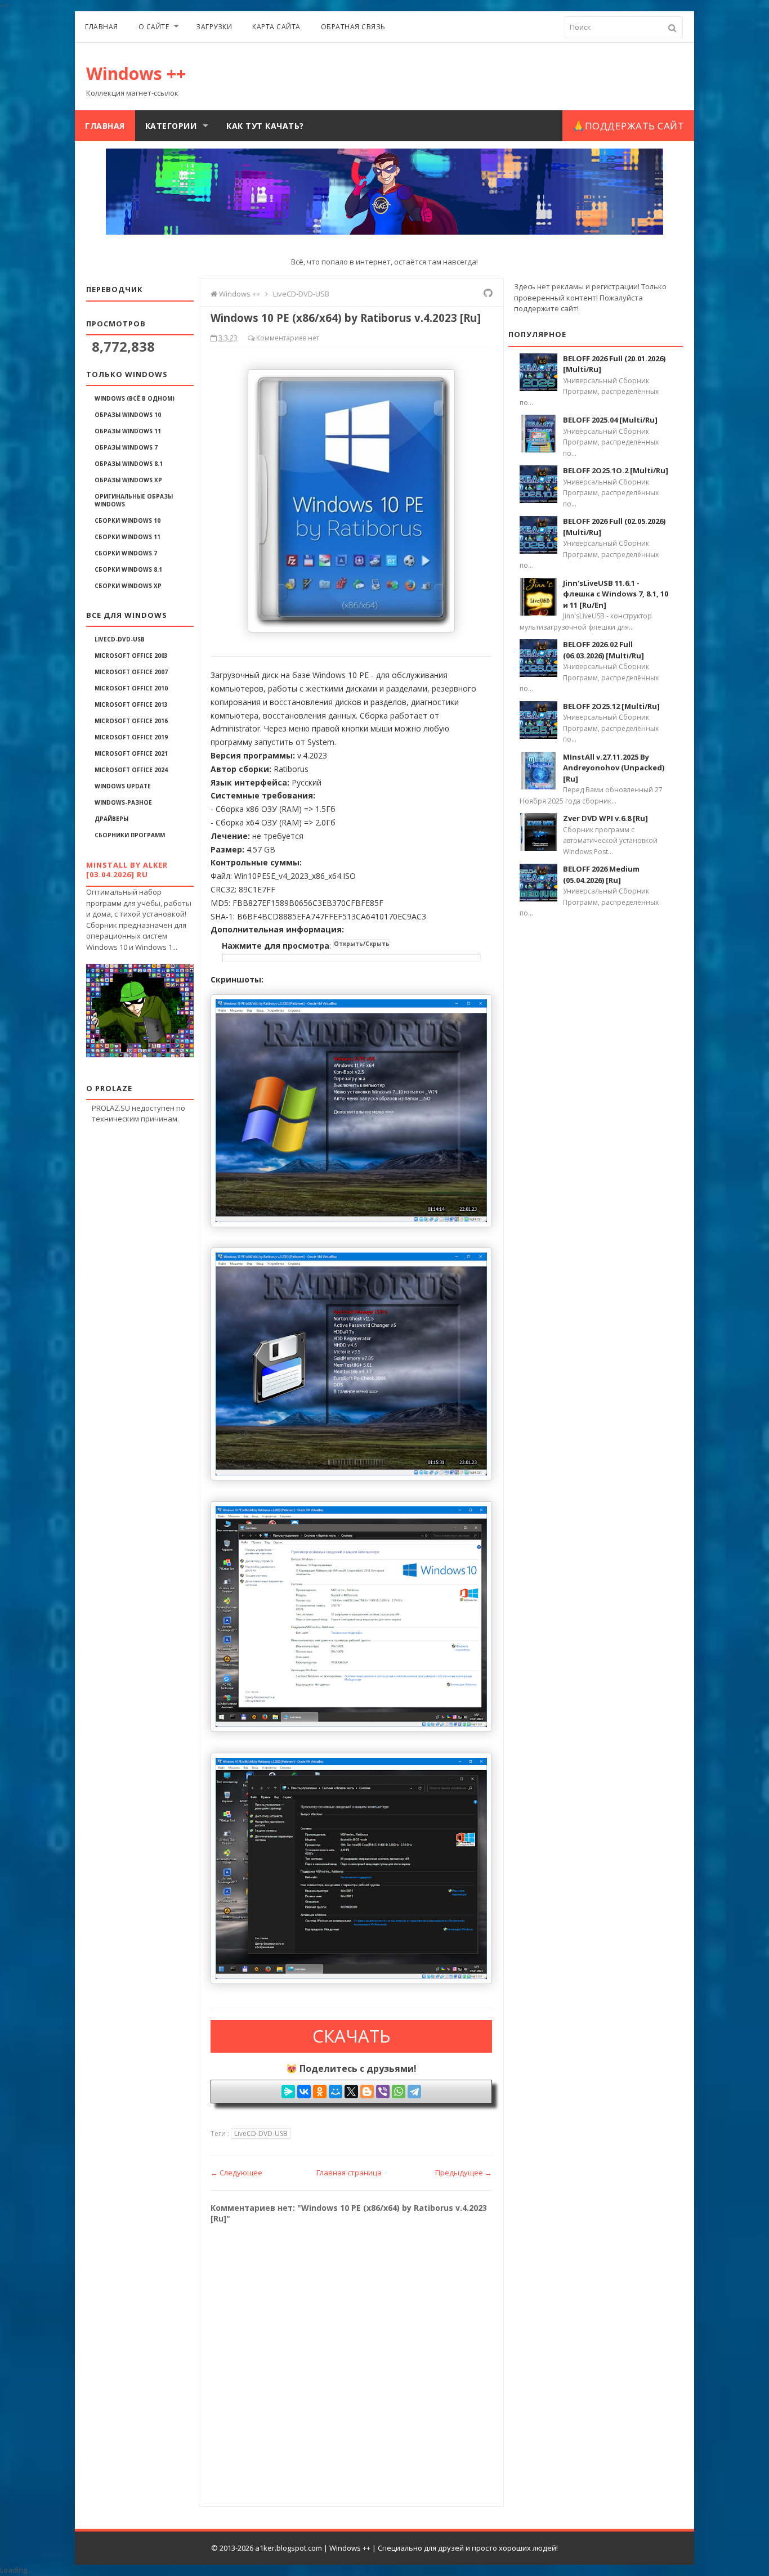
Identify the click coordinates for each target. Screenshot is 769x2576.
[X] (351, 2092)
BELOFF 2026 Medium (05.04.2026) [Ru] (601, 874)
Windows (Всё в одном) (135, 398)
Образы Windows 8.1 (129, 464)
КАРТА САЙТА (276, 27)
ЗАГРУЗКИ (214, 27)
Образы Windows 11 (128, 431)
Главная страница (349, 2173)
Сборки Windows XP (128, 586)
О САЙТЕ (154, 27)
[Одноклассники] (320, 2092)
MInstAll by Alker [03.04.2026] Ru (127, 870)
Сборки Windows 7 (126, 553)
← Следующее (236, 2173)
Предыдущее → (464, 2173)
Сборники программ (130, 835)
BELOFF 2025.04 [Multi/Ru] (610, 420)
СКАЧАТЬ (352, 2036)
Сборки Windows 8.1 (128, 569)
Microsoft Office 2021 (131, 753)
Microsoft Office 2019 (131, 737)
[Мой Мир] (336, 2092)
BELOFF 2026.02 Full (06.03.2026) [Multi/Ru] (603, 650)
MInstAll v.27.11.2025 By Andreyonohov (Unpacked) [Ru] (614, 768)
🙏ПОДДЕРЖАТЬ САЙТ (628, 126)
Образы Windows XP (128, 480)
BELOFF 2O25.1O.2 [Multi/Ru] (616, 470)
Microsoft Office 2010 (131, 688)
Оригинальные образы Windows (134, 500)
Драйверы (111, 819)
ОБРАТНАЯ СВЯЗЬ (353, 27)
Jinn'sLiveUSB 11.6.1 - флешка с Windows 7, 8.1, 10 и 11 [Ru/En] (616, 594)
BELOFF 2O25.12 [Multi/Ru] (611, 706)
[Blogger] (367, 2092)
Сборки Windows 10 (128, 520)
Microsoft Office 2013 (131, 704)
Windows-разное (123, 802)
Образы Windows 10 (128, 415)
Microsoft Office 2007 (131, 672)
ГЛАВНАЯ (102, 27)
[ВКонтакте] (304, 2092)
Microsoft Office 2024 (131, 770)
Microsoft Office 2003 (131, 656)
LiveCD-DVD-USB (120, 639)
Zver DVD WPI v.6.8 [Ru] (605, 818)
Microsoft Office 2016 (131, 721)
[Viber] (383, 2092)
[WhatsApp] (399, 2092)
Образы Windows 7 (126, 447)
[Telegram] (414, 2092)
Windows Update (123, 786)
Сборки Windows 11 (128, 537)
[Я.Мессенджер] (288, 2092)
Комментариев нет (288, 338)
